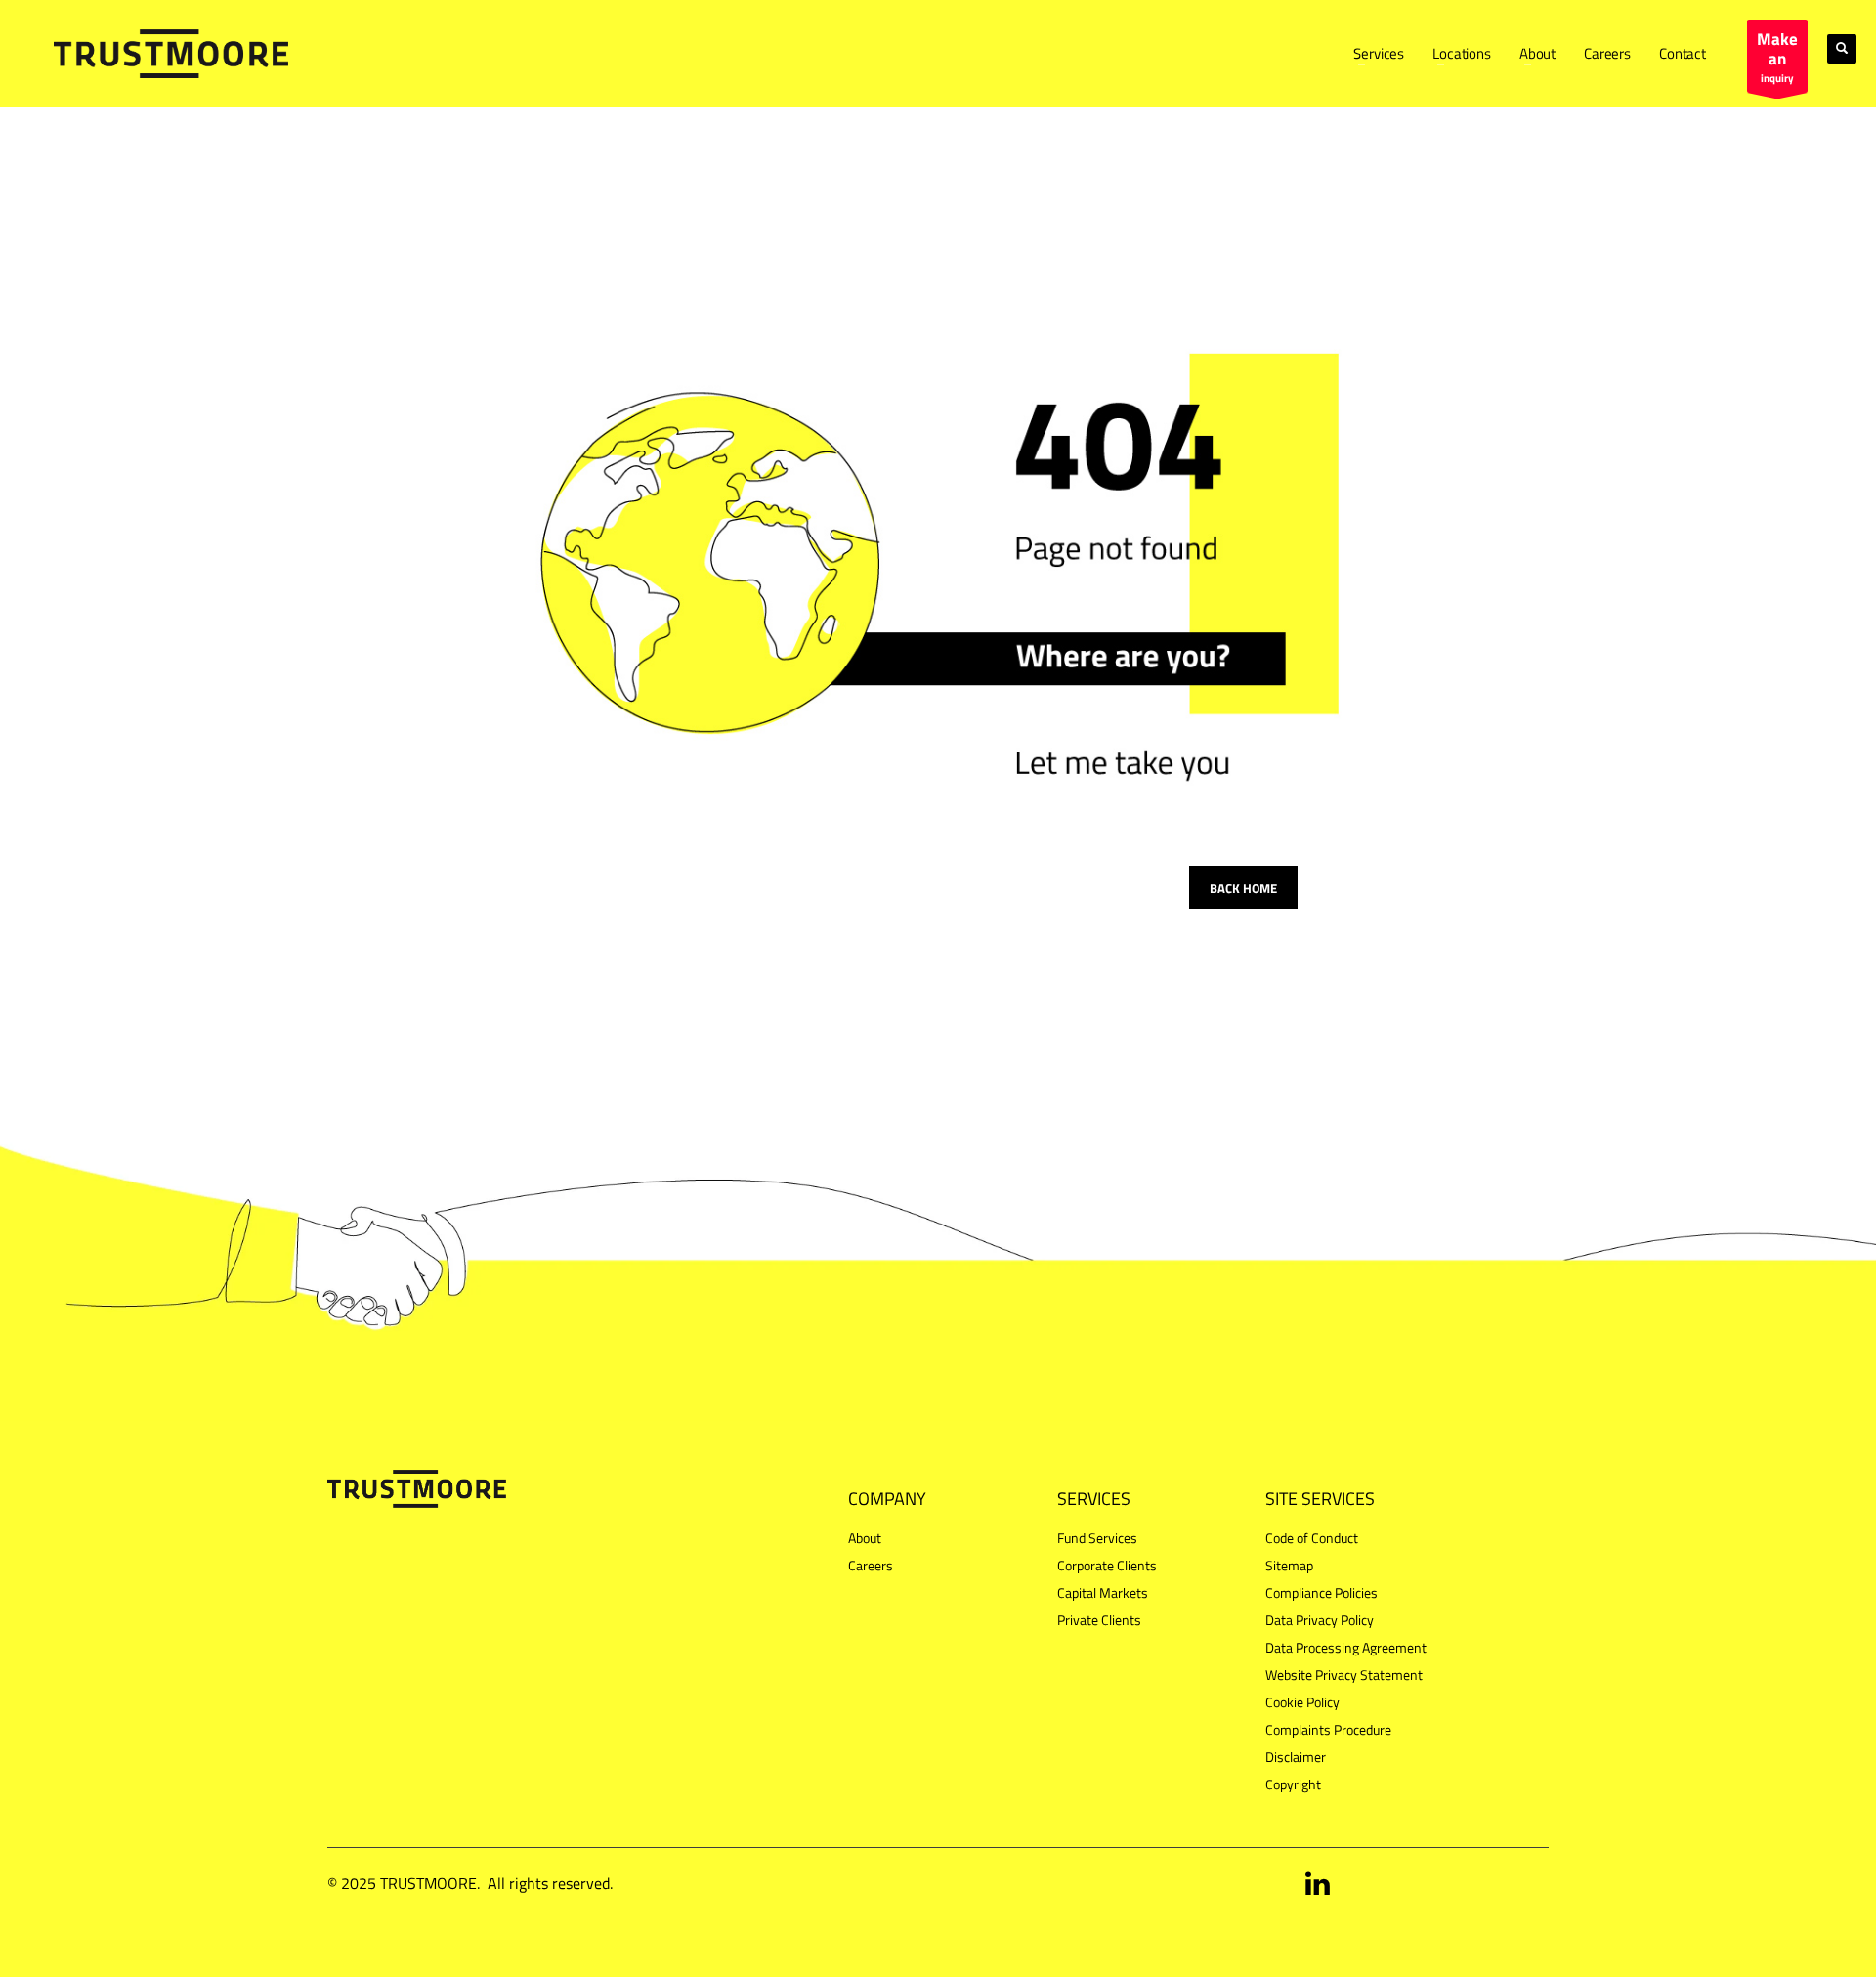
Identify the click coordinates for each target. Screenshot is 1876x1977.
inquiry (1777, 56)
